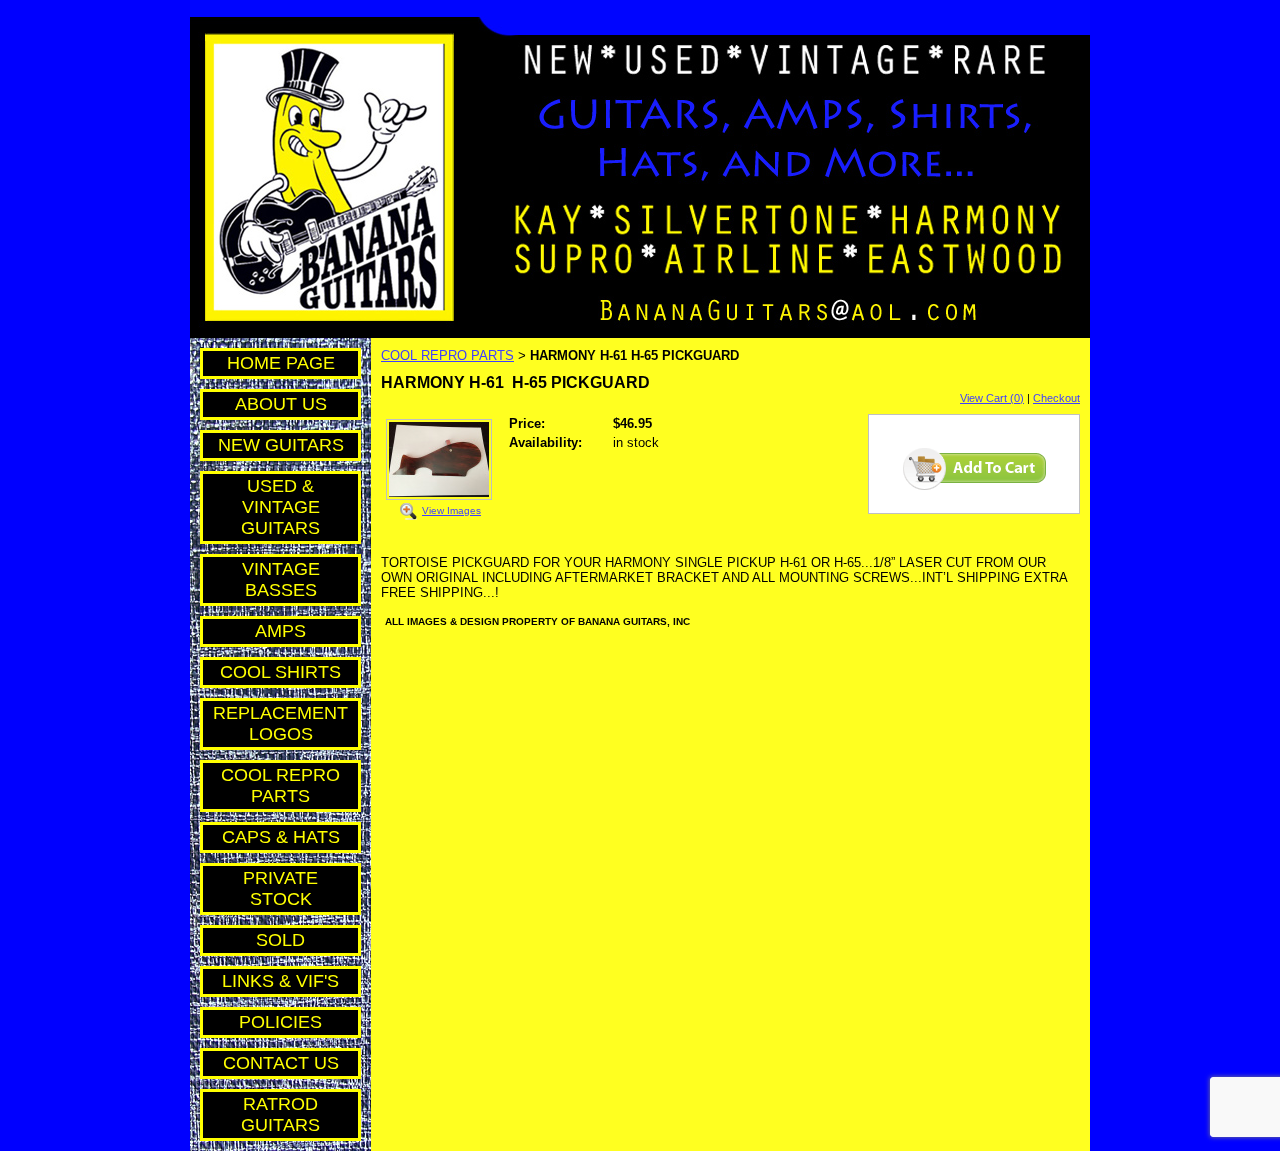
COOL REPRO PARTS (280, 785)
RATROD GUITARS (280, 1114)
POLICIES (280, 1022)
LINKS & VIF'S (280, 981)
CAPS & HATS (281, 837)
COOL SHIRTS (280, 672)
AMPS (280, 631)
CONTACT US (281, 1063)
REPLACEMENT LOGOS (280, 723)
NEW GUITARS (281, 445)
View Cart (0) (992, 398)
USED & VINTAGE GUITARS (280, 507)
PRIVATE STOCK (280, 888)
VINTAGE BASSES (281, 579)
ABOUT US (281, 404)
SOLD (280, 940)
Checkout (1056, 398)
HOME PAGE (281, 363)
